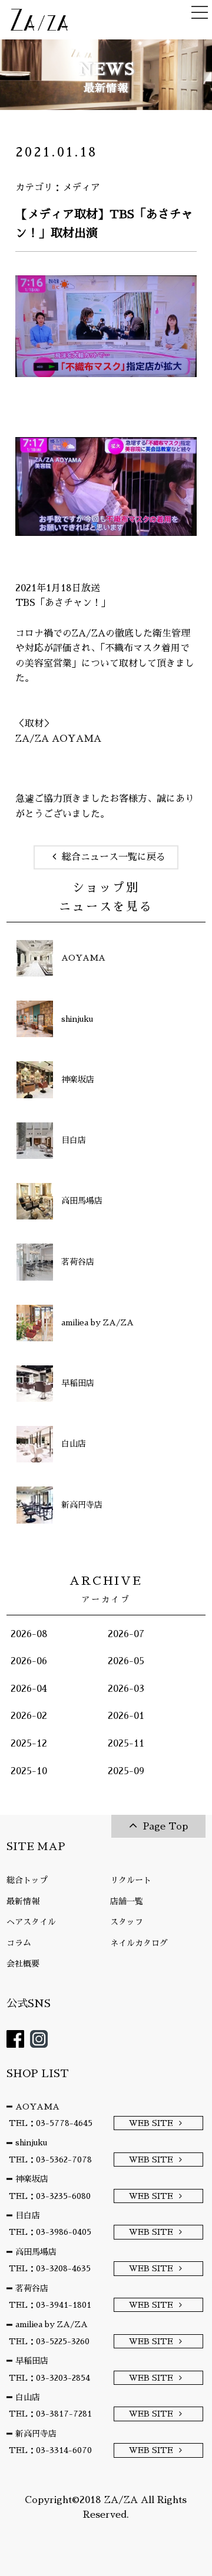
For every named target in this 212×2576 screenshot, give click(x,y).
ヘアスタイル (31, 1922)
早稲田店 (32, 2361)
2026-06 (29, 1661)
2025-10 (29, 1771)
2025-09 (126, 1771)
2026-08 (29, 1634)
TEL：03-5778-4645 (51, 2123)
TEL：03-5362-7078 (50, 2160)
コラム (19, 1943)
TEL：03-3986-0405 (50, 2232)
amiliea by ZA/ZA (52, 2324)
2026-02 (29, 1716)
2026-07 (126, 1634)
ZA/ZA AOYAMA (58, 739)
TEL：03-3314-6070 (50, 2450)
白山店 (28, 2397)
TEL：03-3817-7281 (50, 2414)
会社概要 (23, 1964)
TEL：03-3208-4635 (50, 2268)
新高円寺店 (36, 2434)
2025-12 (29, 1744)
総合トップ (27, 1880)
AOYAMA (37, 2107)
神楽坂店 (32, 2179)
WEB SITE (151, 2123)
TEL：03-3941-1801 (50, 2305)
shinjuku (31, 2142)
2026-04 (29, 1689)
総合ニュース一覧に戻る (114, 857)
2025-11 (126, 1744)
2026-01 (126, 1716)
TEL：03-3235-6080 (50, 2196)
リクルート (131, 1880)
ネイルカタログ (139, 1943)
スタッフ (127, 1922)
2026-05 (126, 1661)
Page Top (165, 1827)
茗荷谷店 (32, 2288)
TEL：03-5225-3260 (49, 2341)
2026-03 (126, 1689)
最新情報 (23, 1901)
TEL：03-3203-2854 (49, 2378)
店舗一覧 (127, 1901)
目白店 (28, 2215)
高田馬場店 (36, 2252)
